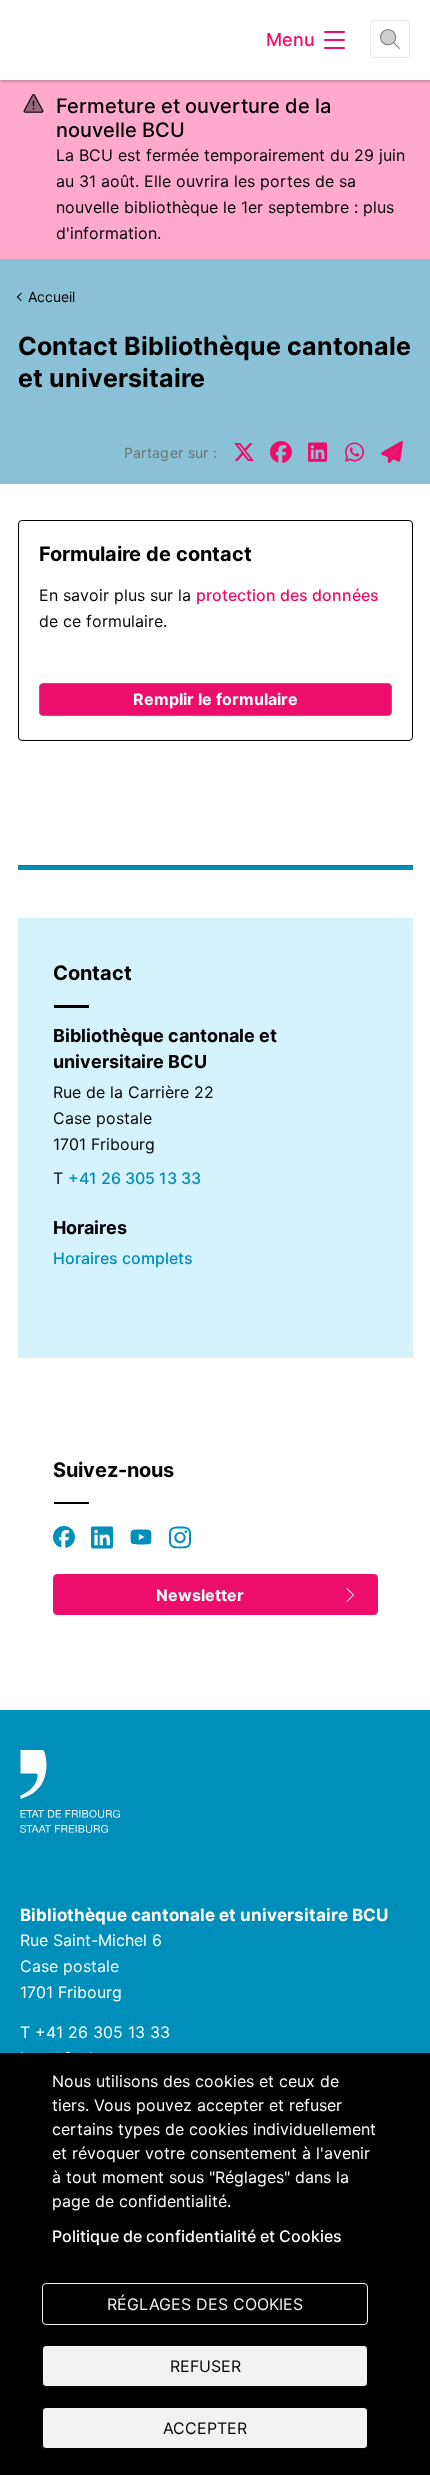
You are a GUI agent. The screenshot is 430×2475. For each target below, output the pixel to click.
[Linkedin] (102, 1537)
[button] (215, 699)
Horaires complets (123, 1258)
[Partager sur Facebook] (281, 452)
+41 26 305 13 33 (134, 1178)
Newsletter (200, 1595)
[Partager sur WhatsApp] (355, 452)
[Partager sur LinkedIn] (318, 452)
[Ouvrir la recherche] (390, 39)
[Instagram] (180, 1537)
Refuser (205, 2366)
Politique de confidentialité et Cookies (197, 2236)
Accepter (205, 2428)
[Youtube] (141, 1537)
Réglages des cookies (205, 2304)
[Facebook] (64, 1537)
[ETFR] (215, 1792)
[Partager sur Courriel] (392, 452)
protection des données (287, 595)
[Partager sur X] (244, 452)
